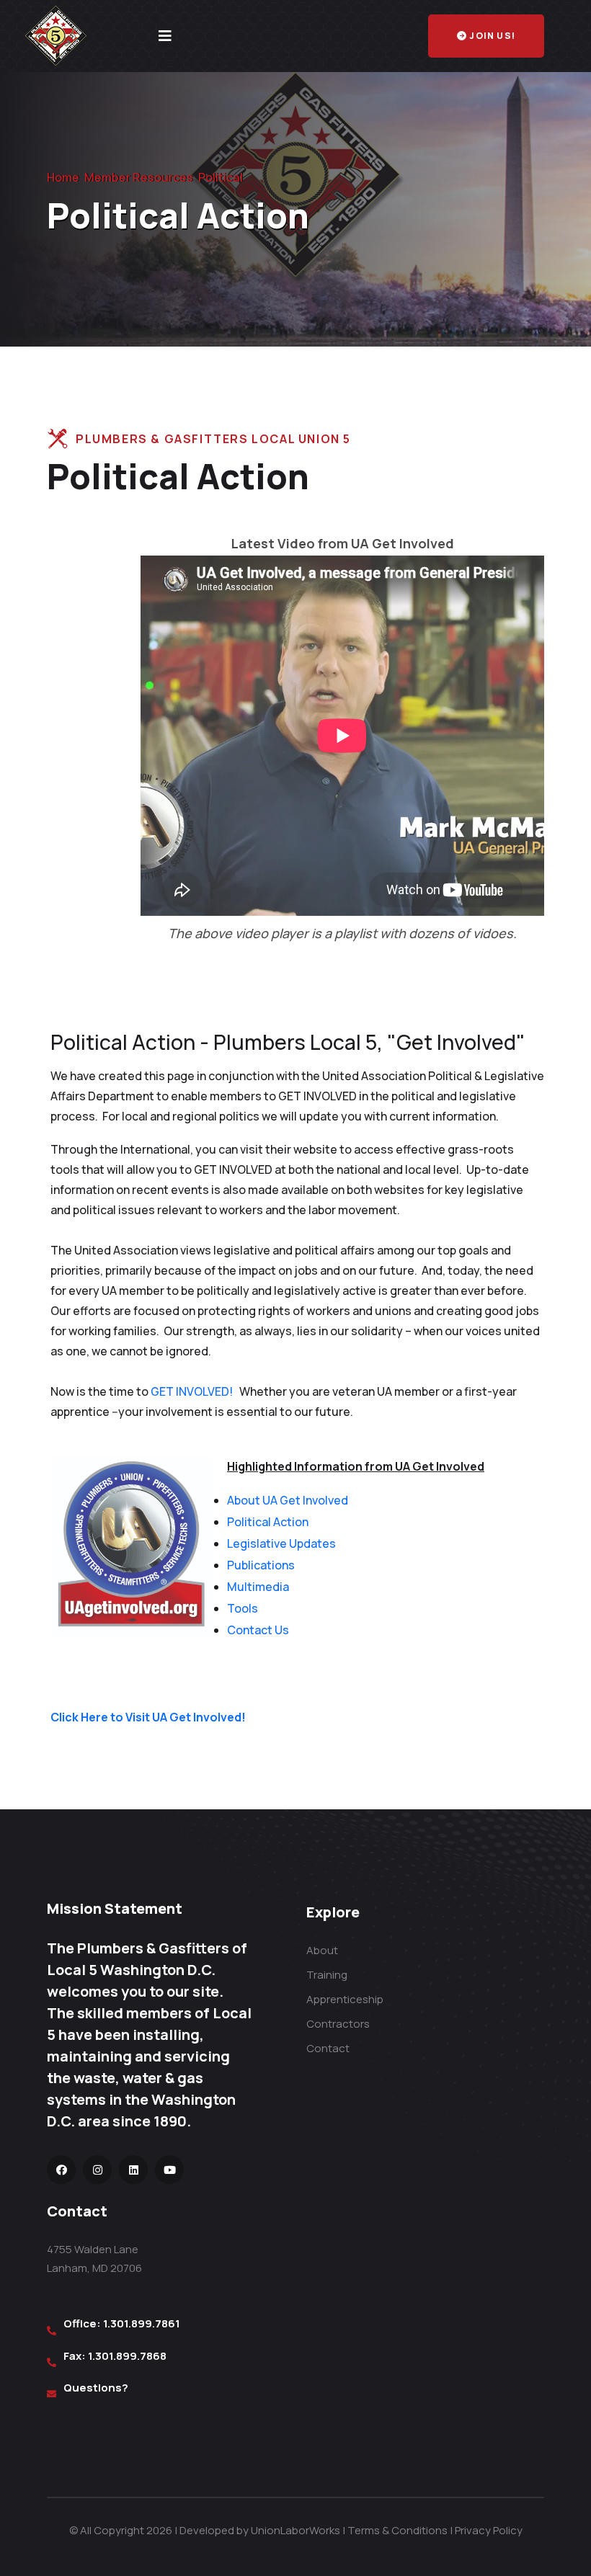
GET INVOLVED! (193, 1391)
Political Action (268, 1522)
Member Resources (139, 177)
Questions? (96, 2388)
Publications (261, 1565)
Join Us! (492, 36)
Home (63, 177)
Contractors (338, 2024)
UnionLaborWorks (295, 2530)
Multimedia (258, 1587)
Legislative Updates (281, 1543)
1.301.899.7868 (127, 2356)
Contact (328, 2048)
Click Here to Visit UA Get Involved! (148, 1717)
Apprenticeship (345, 1999)
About (322, 1950)
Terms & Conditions (397, 2530)
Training (327, 1975)
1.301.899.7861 (142, 2323)
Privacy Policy (489, 2530)
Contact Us (258, 1630)
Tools (243, 1608)
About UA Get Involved (288, 1500)
